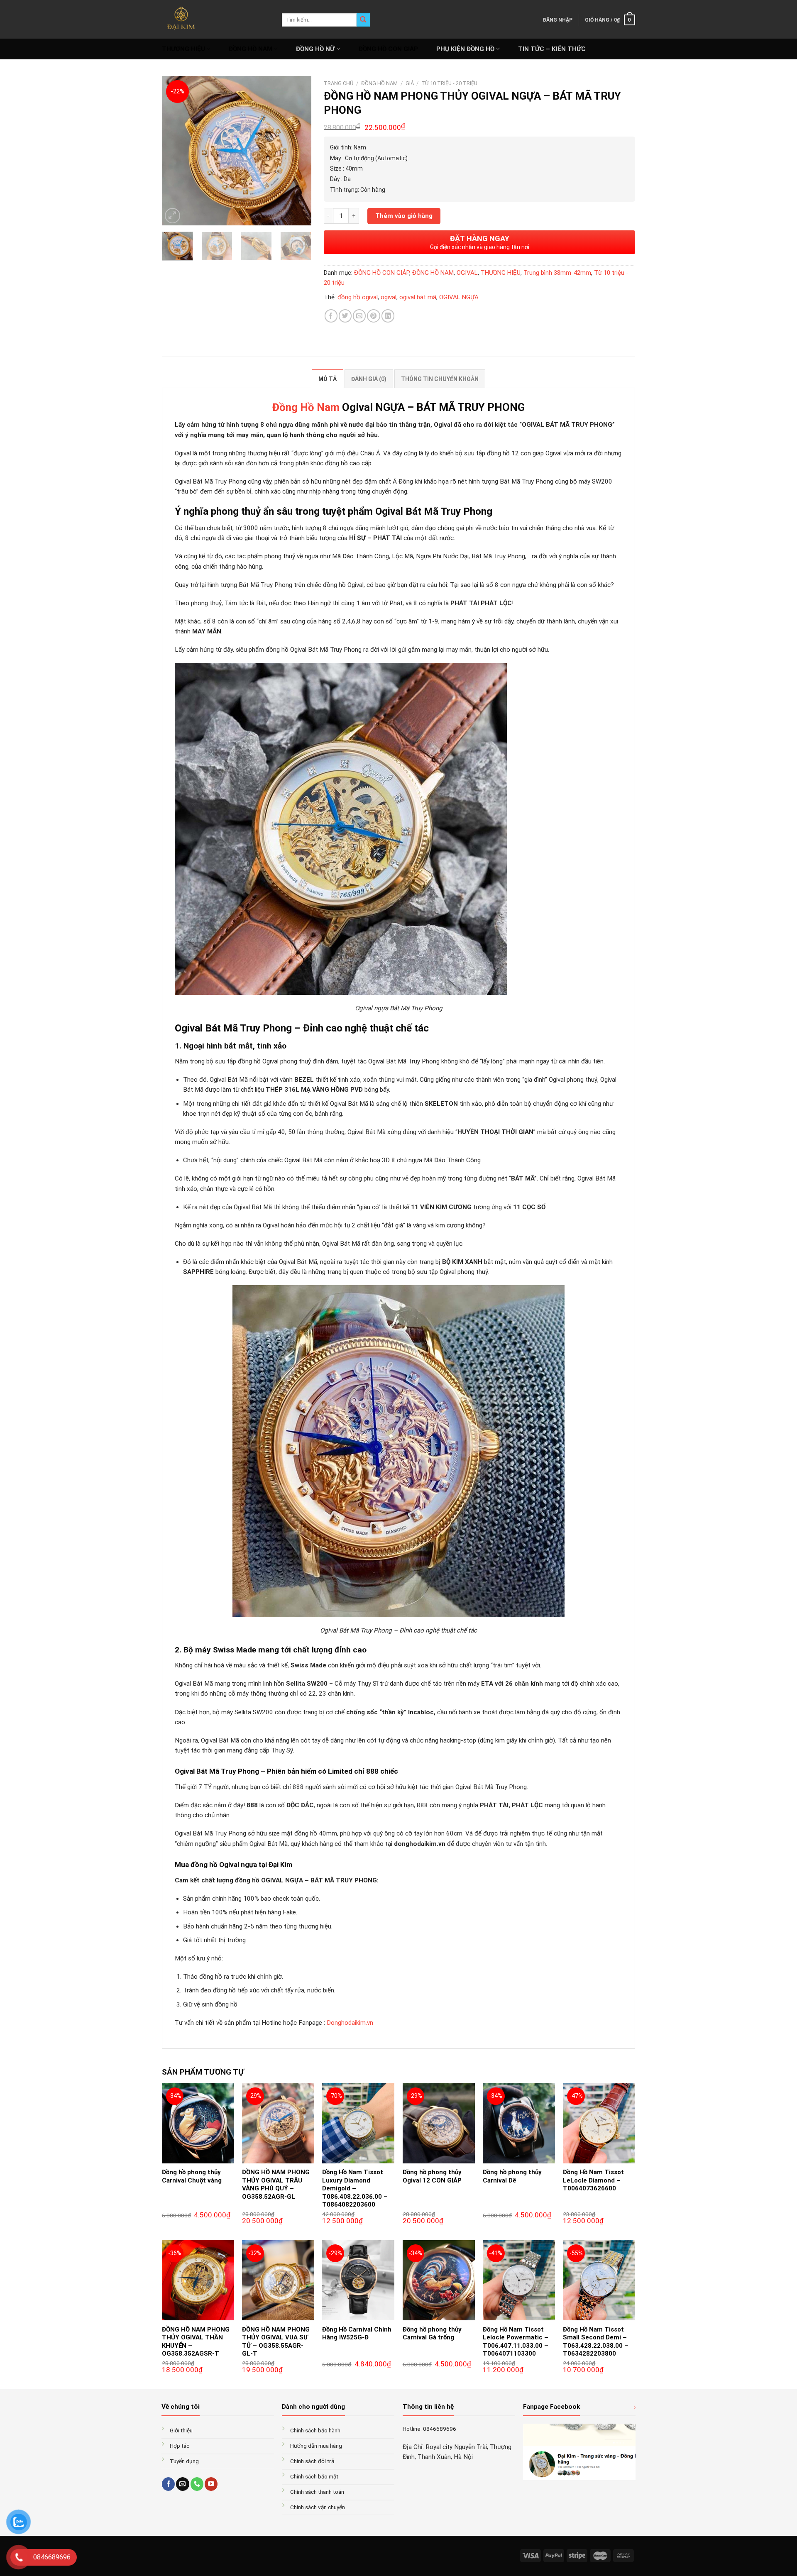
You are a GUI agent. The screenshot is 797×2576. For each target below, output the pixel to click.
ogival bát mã (418, 297)
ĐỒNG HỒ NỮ (315, 49)
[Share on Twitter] (345, 316)
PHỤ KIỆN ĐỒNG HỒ (465, 49)
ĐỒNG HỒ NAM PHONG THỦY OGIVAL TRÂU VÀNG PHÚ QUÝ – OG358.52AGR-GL (276, 2184)
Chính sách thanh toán (317, 2492)
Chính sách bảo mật (314, 2476)
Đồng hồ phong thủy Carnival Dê (512, 2176)
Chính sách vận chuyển (318, 2507)
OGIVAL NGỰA (459, 297)
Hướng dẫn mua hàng (316, 2446)
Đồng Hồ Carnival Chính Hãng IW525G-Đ (357, 2334)
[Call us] (197, 2484)
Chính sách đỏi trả (312, 2461)
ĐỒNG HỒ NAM (251, 49)
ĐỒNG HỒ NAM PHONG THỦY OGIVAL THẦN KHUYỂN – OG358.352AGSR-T (196, 2342)
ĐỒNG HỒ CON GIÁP (388, 49)
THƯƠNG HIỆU (183, 49)
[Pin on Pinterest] (373, 316)
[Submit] (363, 20)
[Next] (298, 151)
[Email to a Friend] (359, 316)
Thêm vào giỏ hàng (404, 216)
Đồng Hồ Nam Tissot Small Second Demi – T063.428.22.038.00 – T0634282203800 (596, 2342)
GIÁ (410, 83)
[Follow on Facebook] (168, 2484)
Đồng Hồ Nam (306, 407)
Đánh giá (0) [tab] (369, 379)
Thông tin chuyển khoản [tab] (440, 379)
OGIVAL (467, 273)
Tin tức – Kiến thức (552, 49)
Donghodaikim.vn (350, 2023)
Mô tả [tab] (328, 379)
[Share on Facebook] (331, 316)
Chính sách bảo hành (315, 2430)
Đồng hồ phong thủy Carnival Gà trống (432, 2334)
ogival (389, 297)
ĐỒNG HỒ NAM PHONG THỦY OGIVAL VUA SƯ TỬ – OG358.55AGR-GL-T (276, 2342)
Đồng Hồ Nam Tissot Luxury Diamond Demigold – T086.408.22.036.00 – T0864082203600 (355, 2188)
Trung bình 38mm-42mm (557, 273)
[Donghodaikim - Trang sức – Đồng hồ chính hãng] (216, 19)
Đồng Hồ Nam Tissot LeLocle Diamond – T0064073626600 (593, 2180)
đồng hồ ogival (358, 297)
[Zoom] (172, 216)
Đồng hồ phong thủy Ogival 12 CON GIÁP (432, 2176)
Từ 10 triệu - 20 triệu (449, 83)
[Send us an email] (182, 2484)
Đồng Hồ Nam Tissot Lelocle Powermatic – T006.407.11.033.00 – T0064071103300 (516, 2342)
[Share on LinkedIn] (388, 316)
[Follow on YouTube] (211, 2484)
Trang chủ (339, 83)
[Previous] (175, 151)
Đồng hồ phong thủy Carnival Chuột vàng (192, 2176)
